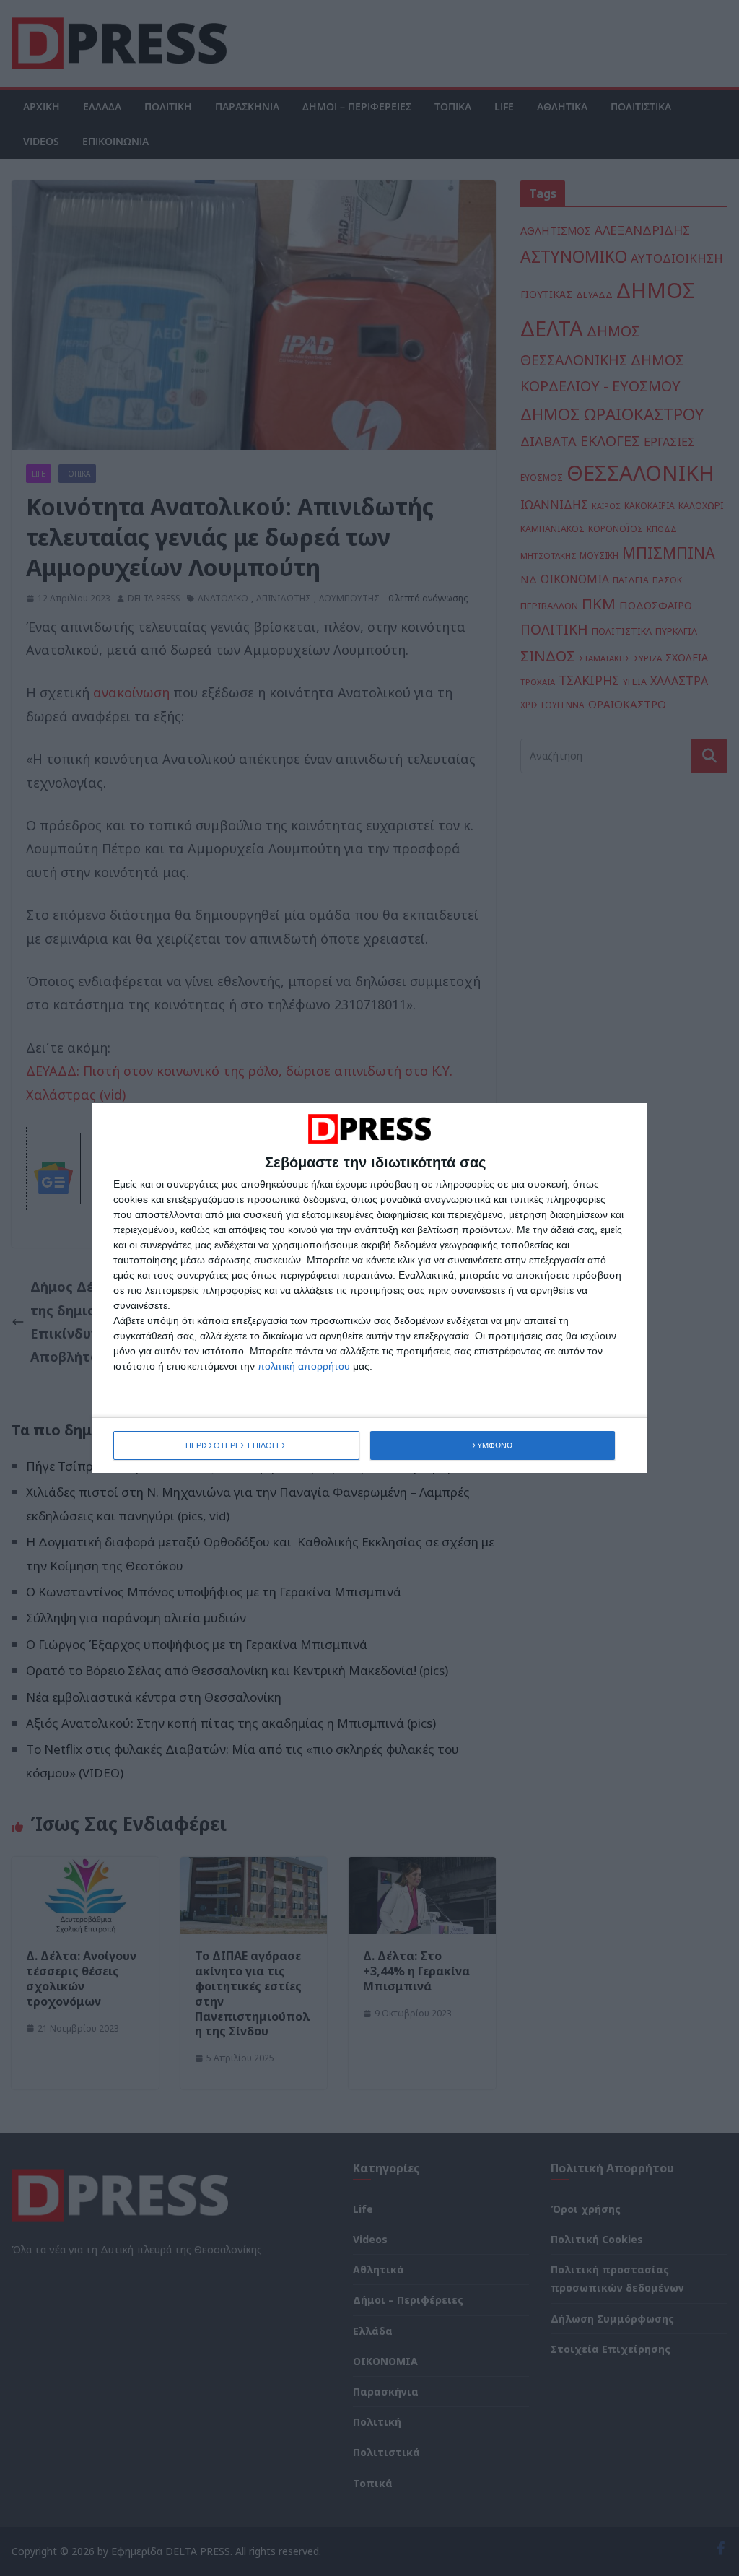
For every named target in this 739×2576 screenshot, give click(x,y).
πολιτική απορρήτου (304, 1366)
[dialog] (369, 1288)
